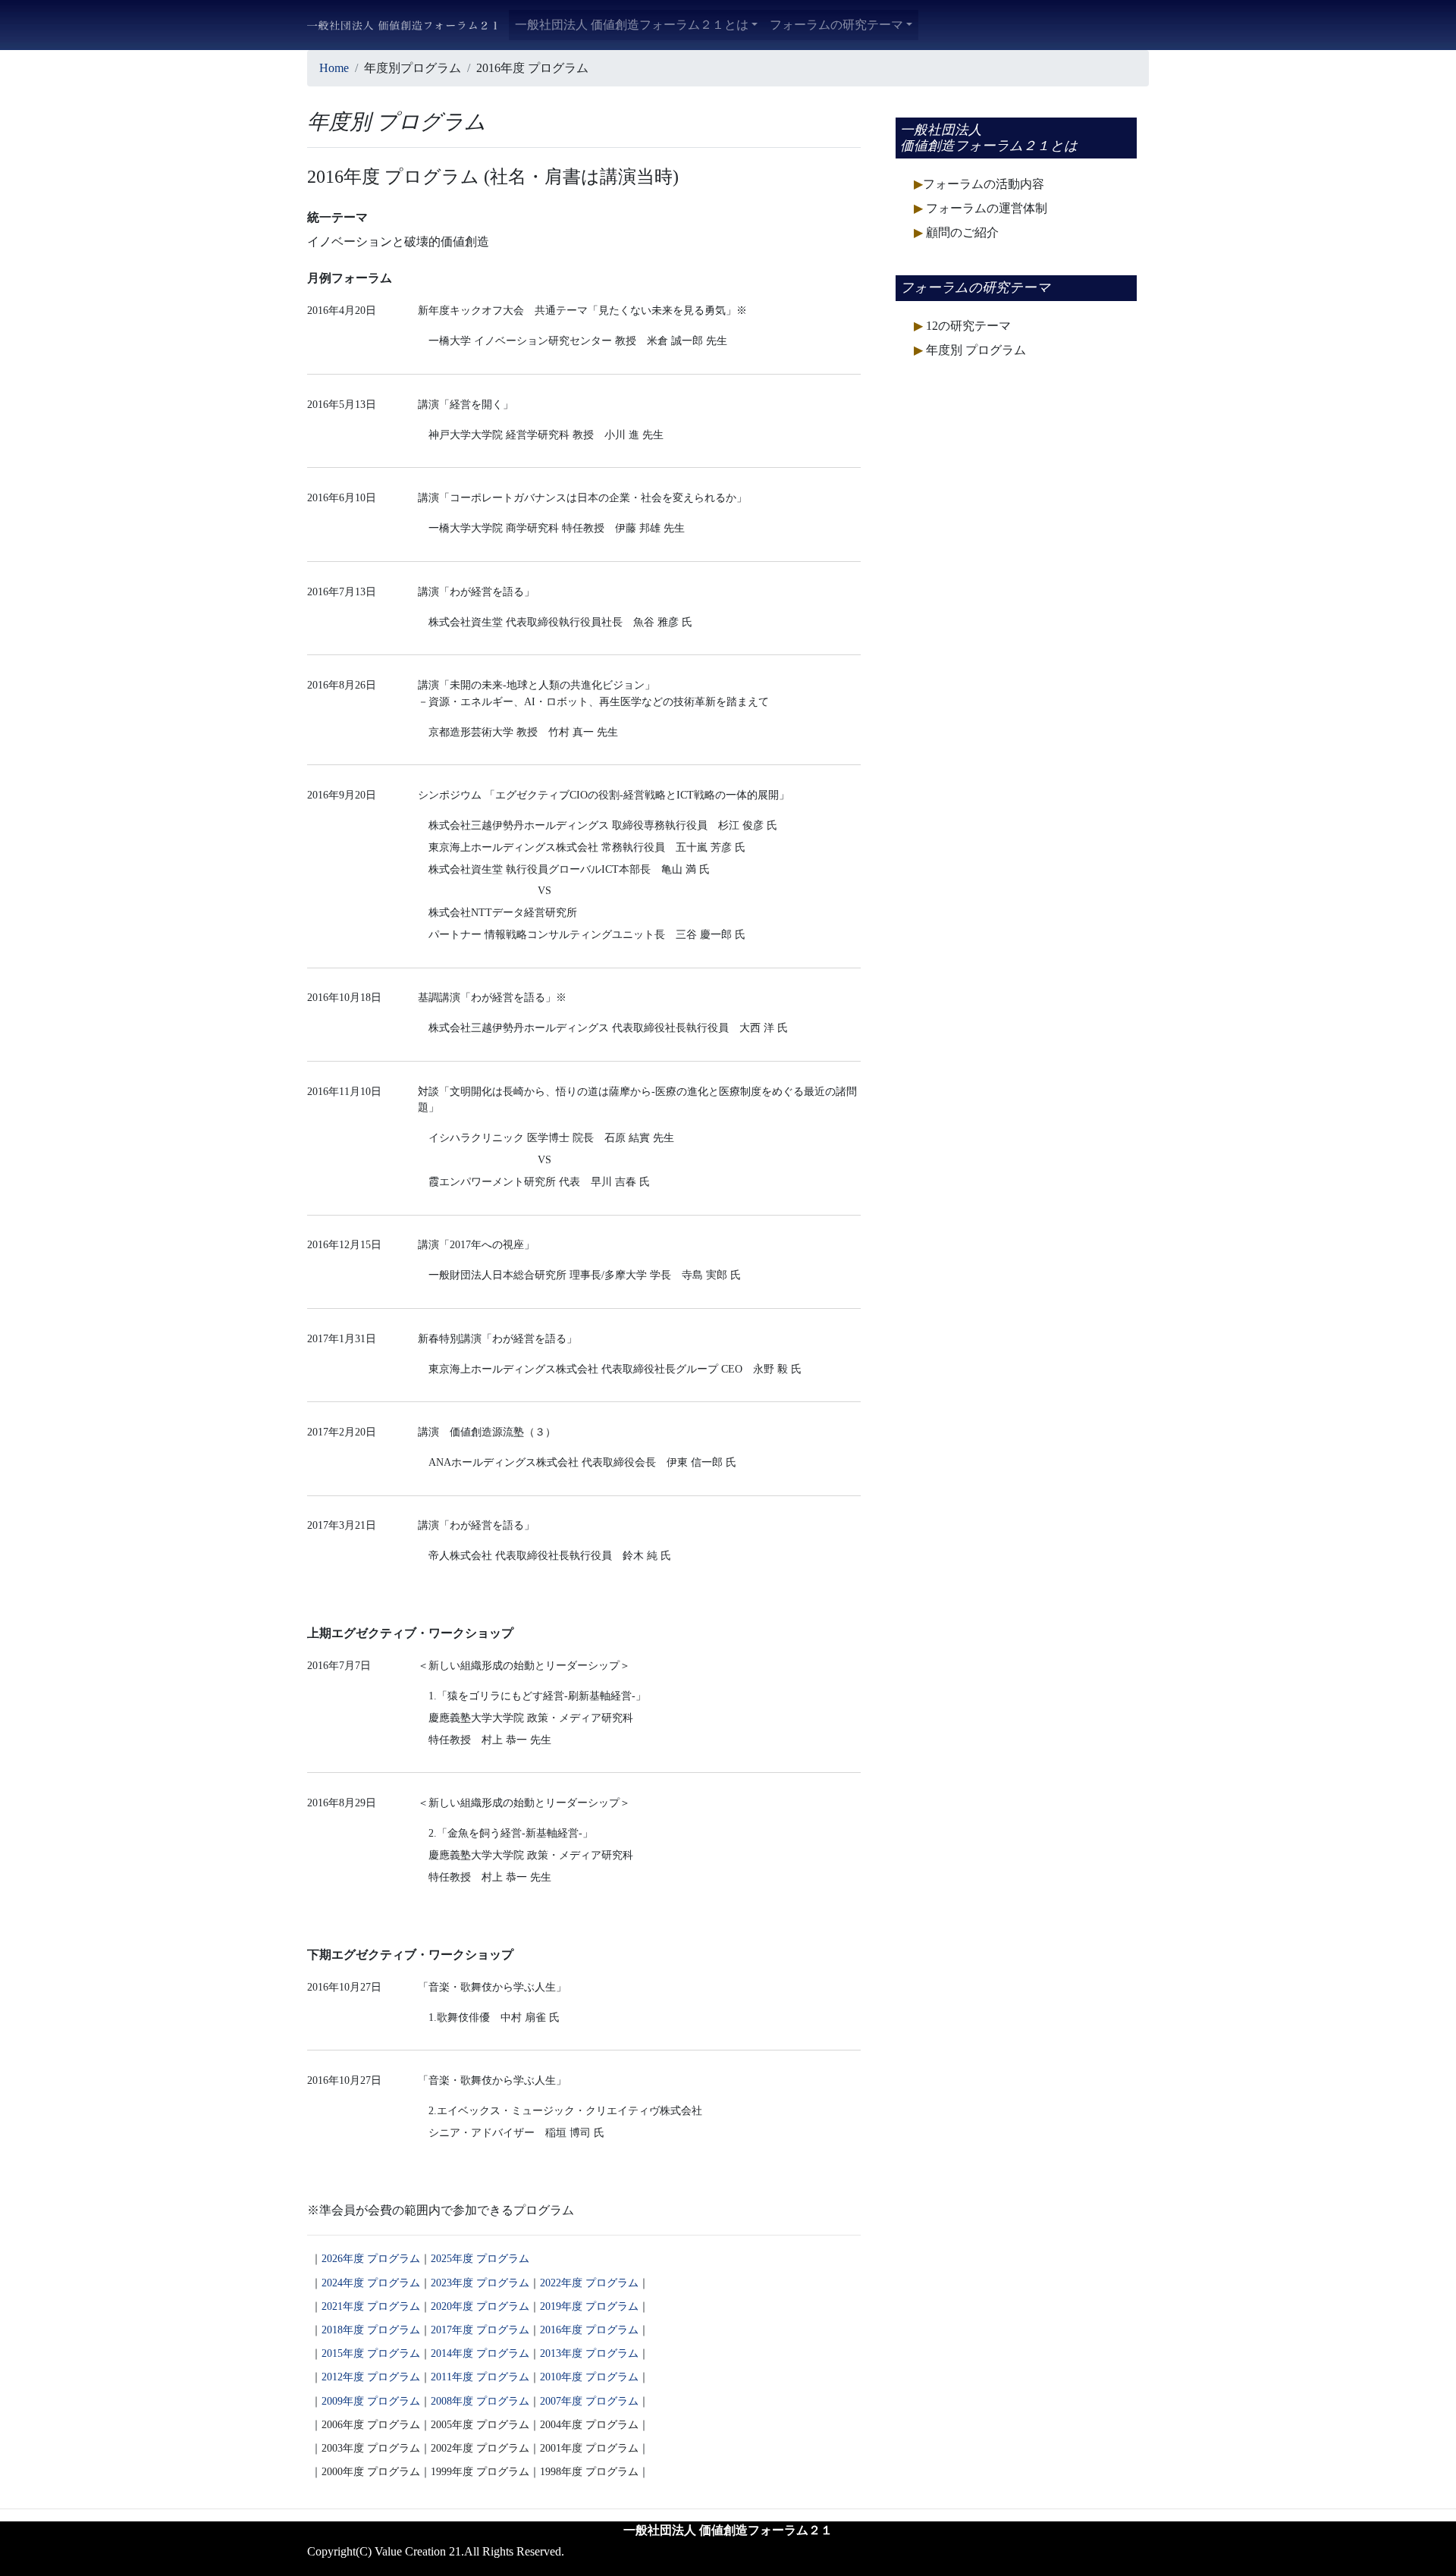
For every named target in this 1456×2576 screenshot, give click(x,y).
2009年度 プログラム (371, 2401)
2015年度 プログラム (371, 2353)
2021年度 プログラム (371, 2306)
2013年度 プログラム (589, 2353)
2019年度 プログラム (589, 2306)
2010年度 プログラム (589, 2377)
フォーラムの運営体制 (981, 208)
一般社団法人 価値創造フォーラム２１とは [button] (632, 25)
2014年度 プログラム (480, 2353)
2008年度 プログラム (480, 2401)
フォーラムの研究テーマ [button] (836, 25)
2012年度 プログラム (371, 2377)
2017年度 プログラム (480, 2330)
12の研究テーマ (962, 326)
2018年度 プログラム (371, 2330)
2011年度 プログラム (480, 2377)
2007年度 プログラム (589, 2401)
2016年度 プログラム (589, 2330)
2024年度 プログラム (371, 2283)
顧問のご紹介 (956, 232)
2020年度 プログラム (480, 2306)
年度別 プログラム (970, 350)
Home (334, 68)
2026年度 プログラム (371, 2258)
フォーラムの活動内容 (979, 184)
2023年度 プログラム (480, 2283)
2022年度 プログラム (589, 2283)
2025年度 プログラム (480, 2258)
